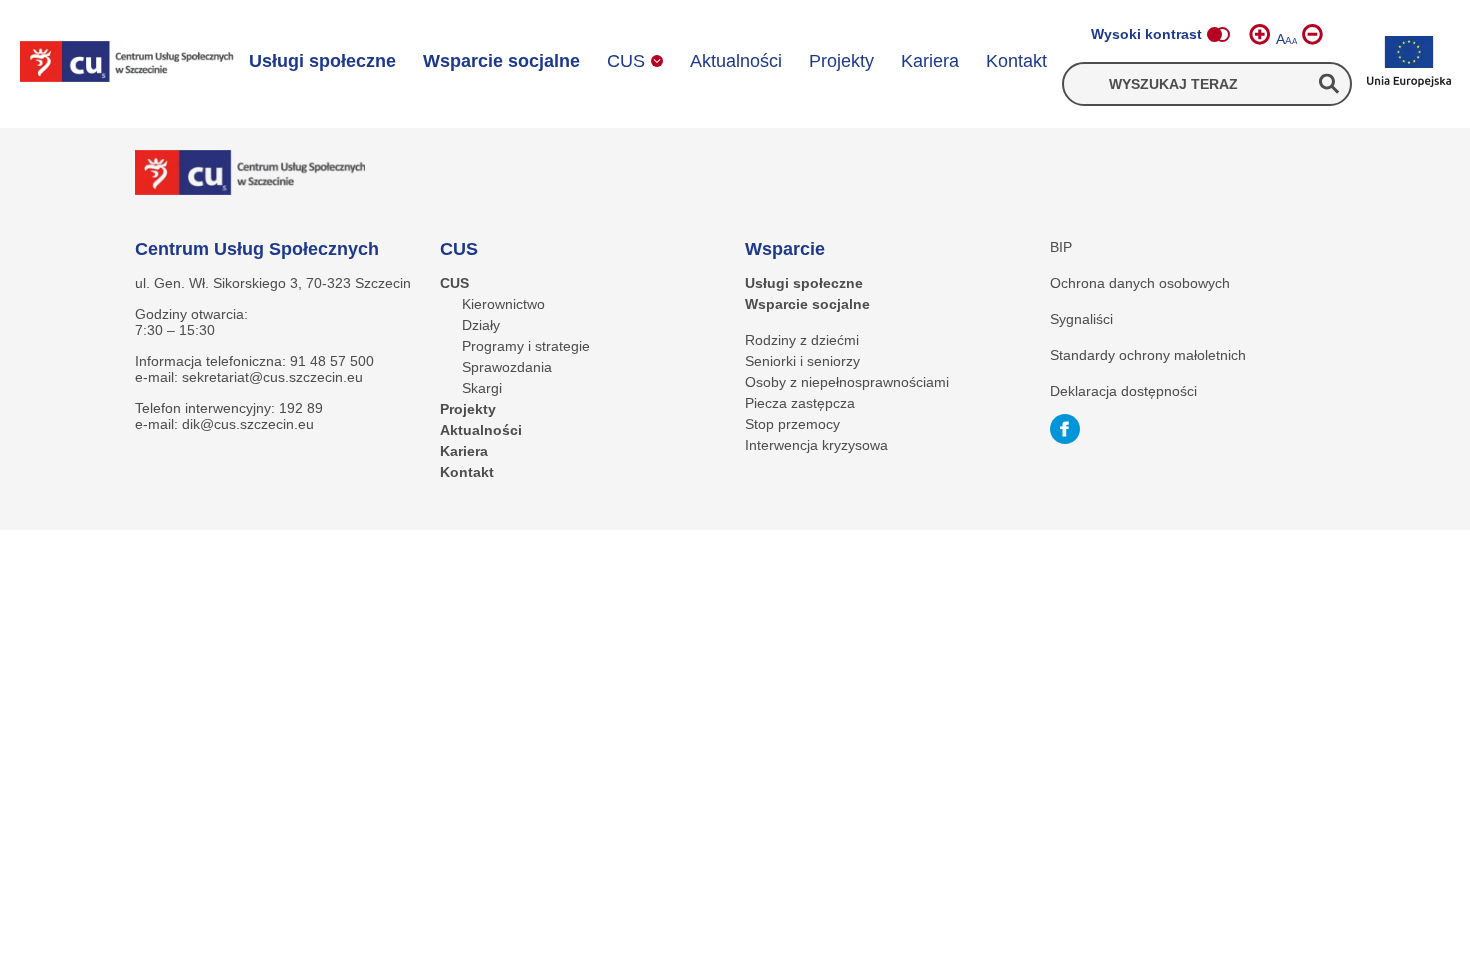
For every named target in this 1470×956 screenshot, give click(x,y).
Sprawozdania (507, 367)
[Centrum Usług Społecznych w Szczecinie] (127, 64)
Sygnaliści (1081, 319)
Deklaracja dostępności (1123, 391)
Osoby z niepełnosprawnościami (847, 382)
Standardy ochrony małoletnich (1148, 355)
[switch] (1218, 34)
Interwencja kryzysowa (816, 445)
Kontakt (1016, 61)
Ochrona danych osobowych (1140, 283)
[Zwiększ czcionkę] (1260, 34)
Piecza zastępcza (800, 403)
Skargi (482, 388)
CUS (626, 61)
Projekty (841, 61)
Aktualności (736, 61)
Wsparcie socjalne (501, 61)
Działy (481, 325)
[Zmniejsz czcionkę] (1312, 34)
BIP (1061, 247)
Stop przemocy (792, 424)
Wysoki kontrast (1146, 34)
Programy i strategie (526, 346)
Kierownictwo (503, 304)
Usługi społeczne (322, 61)
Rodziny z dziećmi (802, 340)
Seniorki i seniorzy (802, 361)
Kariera (930, 61)
